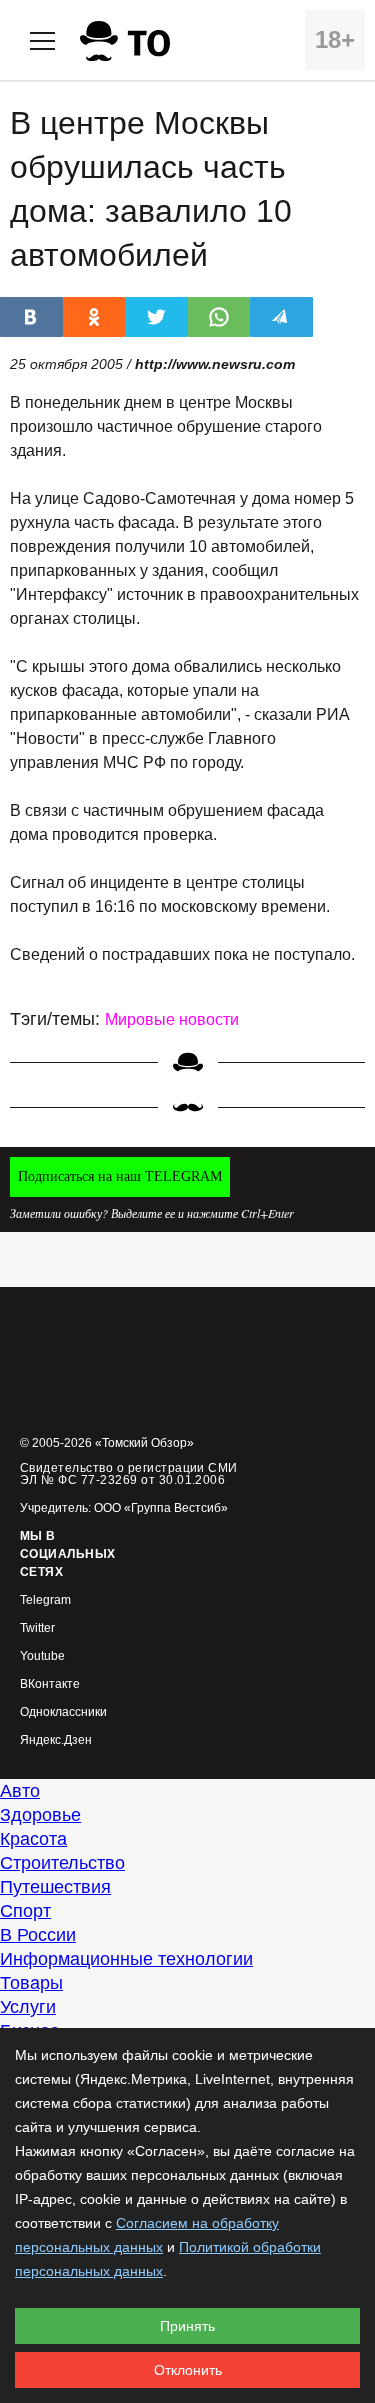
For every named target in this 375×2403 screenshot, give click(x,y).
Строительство (62, 1863)
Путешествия (55, 1887)
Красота (33, 1839)
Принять (187, 2326)
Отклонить (188, 2370)
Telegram (45, 1600)
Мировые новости (172, 1019)
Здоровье (40, 1815)
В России (38, 1935)
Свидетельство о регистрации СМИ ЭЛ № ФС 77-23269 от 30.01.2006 (129, 1474)
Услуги (28, 2007)
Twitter (37, 1628)
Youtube (42, 1656)
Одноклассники (63, 1712)
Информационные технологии (126, 1959)
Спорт (25, 1911)
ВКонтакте (50, 1684)
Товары (31, 1983)
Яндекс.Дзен (56, 1740)
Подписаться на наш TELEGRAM (120, 1176)
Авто (20, 1791)
